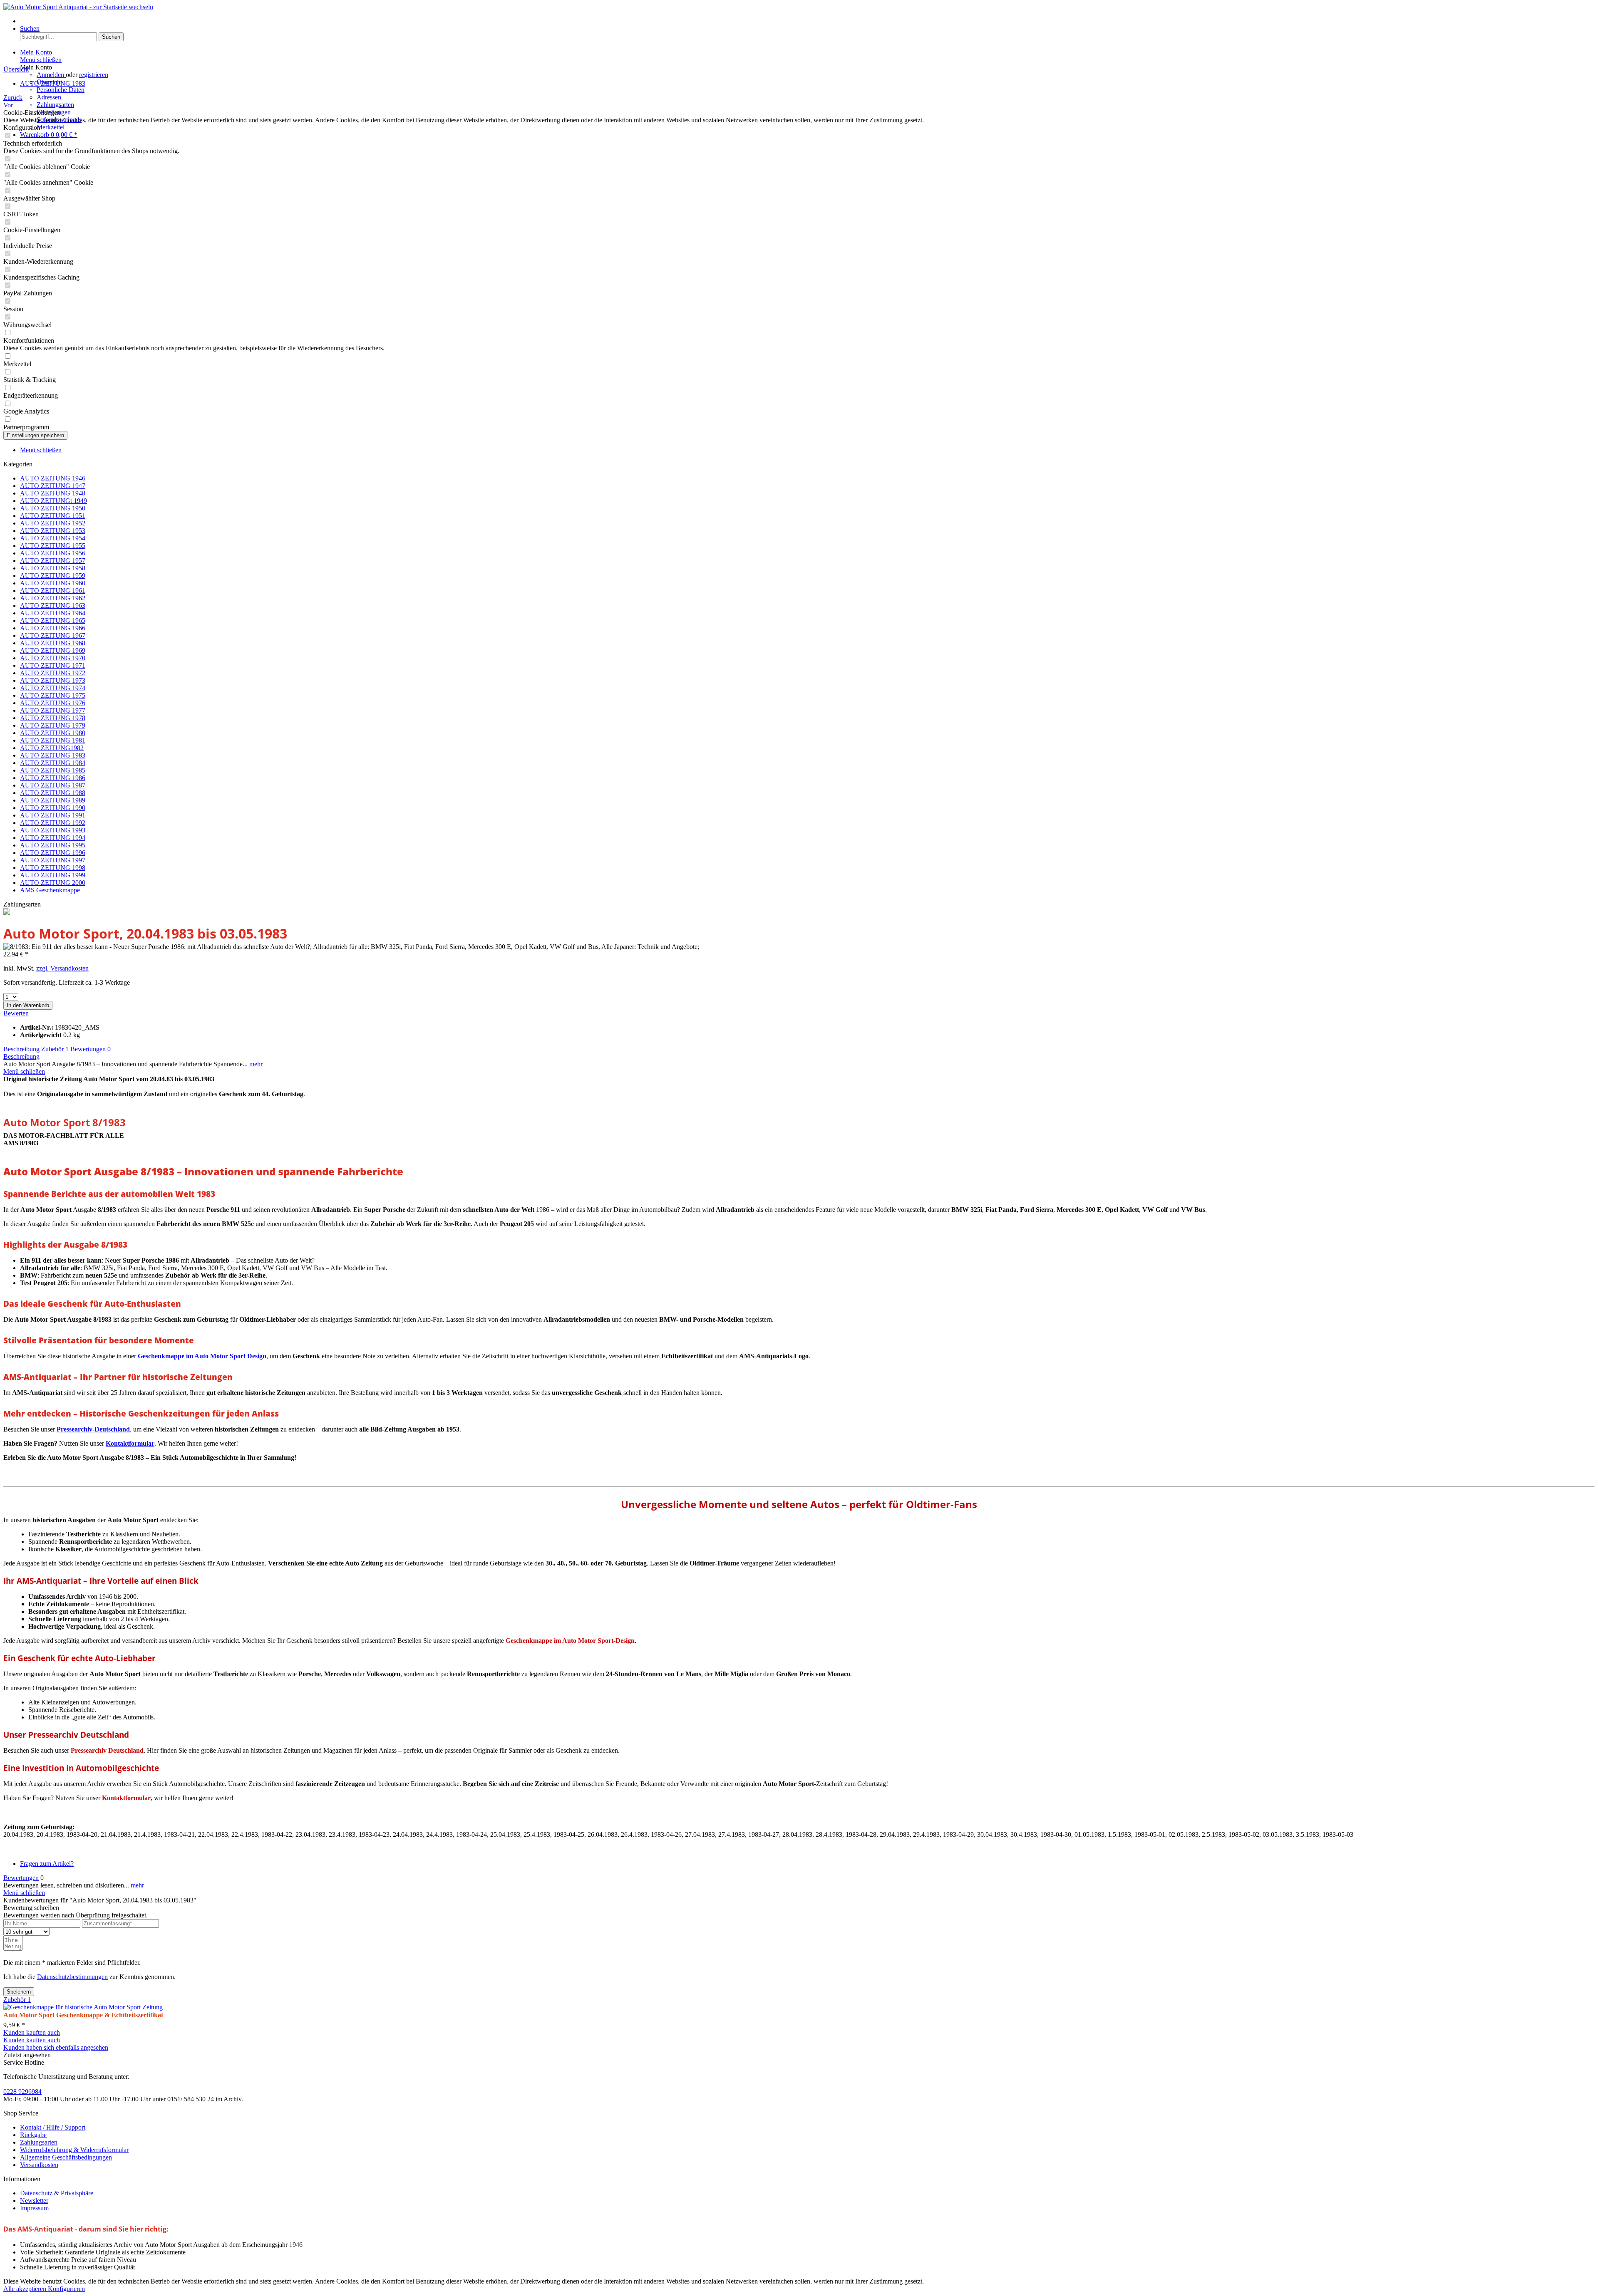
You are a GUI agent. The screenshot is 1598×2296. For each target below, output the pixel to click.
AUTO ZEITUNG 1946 (53, 478)
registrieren (94, 75)
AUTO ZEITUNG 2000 (53, 883)
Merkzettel (51, 127)
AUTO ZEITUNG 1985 (53, 770)
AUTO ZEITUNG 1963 (53, 606)
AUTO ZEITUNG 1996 (53, 853)
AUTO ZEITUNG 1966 (53, 628)
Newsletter (34, 2201)
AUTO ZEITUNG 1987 (53, 785)
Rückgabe (33, 2135)
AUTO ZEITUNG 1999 (53, 875)
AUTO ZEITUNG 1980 (53, 733)
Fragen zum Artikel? (47, 1864)
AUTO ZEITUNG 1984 (53, 763)
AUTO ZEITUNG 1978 (53, 718)
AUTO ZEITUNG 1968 (53, 643)
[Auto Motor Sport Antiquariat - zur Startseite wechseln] (78, 7)
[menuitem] (807, 21)
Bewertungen (91, 1049)
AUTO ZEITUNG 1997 (53, 860)
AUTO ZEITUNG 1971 (53, 665)
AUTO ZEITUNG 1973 (53, 680)
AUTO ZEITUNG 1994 (53, 838)
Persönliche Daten (61, 90)
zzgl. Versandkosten (62, 968)
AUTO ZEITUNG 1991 (53, 815)
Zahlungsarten (55, 105)
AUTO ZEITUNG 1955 (53, 546)
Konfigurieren (66, 2289)
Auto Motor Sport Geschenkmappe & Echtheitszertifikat (83, 2015)
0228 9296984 (22, 2092)
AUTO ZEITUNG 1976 (53, 703)
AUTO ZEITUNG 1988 (53, 793)
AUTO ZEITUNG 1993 (53, 830)
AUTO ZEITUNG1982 (52, 748)
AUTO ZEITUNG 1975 (53, 695)
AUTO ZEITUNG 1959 (53, 576)
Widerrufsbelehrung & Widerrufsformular (74, 2150)
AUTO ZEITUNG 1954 (53, 538)
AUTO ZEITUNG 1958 (53, 568)
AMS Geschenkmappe (50, 890)
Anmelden (51, 75)
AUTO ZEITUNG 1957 (53, 561)
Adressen (49, 97)
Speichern (19, 1992)
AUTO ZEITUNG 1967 (53, 635)
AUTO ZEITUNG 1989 (53, 800)
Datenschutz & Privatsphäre (57, 2193)
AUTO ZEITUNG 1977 (53, 710)
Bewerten (16, 1013)
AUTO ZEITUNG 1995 (53, 845)
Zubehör (55, 1049)
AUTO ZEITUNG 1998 (53, 868)
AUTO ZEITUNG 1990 (53, 808)
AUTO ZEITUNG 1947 (53, 486)
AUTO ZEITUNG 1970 (53, 658)
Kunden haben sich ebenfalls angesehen (56, 2047)
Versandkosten (39, 2165)
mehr (255, 1064)
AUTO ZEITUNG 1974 (53, 688)
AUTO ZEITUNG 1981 (53, 740)
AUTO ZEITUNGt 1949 (53, 501)
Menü (28, 21)
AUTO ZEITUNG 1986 (53, 778)
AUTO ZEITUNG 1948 (53, 493)
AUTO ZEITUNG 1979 (53, 725)
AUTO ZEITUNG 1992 (53, 823)
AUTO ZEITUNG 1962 (53, 598)
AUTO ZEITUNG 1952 (53, 523)
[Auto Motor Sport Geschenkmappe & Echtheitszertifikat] (83, 2007)
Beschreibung (21, 1049)
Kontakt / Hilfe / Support (53, 2127)
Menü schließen (41, 60)
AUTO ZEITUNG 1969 (53, 650)
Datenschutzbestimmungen (72, 1977)
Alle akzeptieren (26, 2289)
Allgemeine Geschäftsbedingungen (66, 2157)
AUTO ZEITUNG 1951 (53, 516)
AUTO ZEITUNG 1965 (53, 620)
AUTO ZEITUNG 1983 (53, 755)
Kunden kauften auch (32, 2032)
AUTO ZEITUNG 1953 (53, 531)
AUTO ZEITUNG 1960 (53, 583)
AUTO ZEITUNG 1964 (53, 613)
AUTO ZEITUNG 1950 (53, 508)
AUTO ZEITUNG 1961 (53, 591)
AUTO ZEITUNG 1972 (53, 673)
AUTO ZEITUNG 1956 (53, 553)
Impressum (34, 2208)
